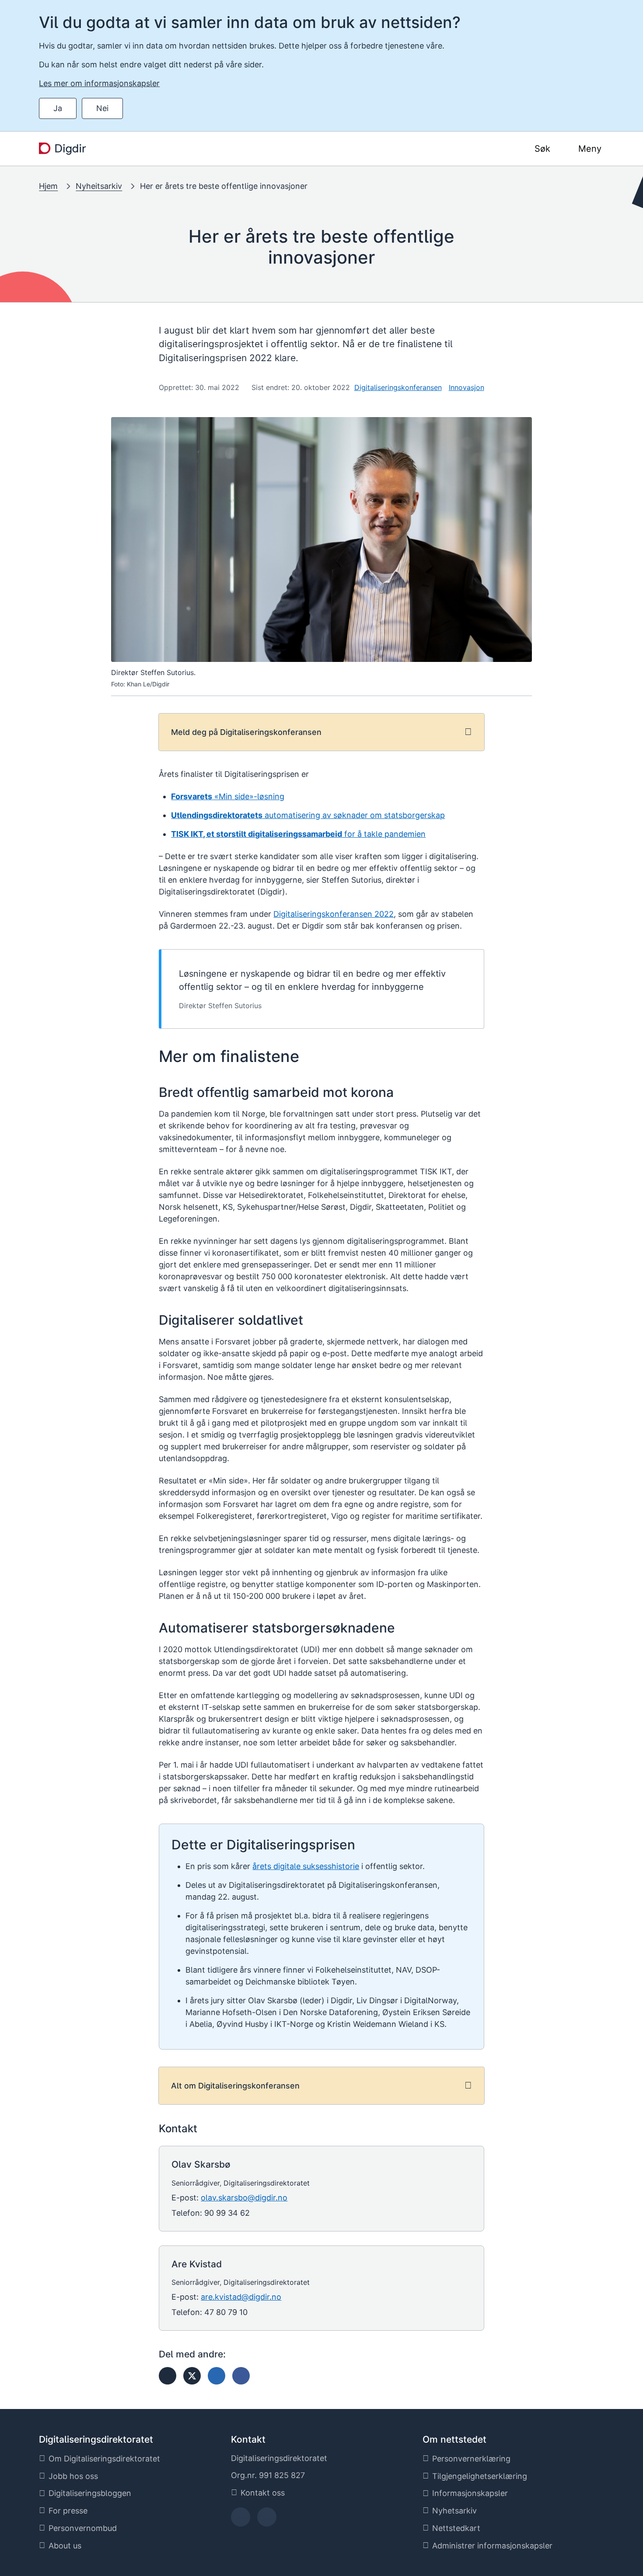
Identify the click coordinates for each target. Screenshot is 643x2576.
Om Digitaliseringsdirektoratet (104, 2459)
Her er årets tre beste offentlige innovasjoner (224, 186)
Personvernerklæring (471, 2459)
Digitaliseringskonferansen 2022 (334, 914)
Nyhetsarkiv (454, 2511)
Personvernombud (83, 2528)
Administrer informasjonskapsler (492, 2546)
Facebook (240, 2520)
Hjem (48, 186)
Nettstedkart (456, 2528)
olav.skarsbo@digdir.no (244, 2198)
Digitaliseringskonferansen (398, 387)
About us (65, 2546)
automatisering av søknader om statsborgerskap (308, 815)
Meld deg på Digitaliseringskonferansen (246, 732)
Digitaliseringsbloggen (90, 2493)
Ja (58, 108)
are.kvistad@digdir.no (241, 2297)
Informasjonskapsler (470, 2493)
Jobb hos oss (73, 2476)
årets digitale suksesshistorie (306, 1866)
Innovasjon (467, 387)
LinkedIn (267, 2520)
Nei (102, 108)
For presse (68, 2511)
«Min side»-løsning (228, 796)
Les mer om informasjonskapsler (99, 83)
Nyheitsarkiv (99, 186)
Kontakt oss (263, 2493)
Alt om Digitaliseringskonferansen (235, 2086)
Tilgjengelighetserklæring (480, 2476)
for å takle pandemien (298, 834)
